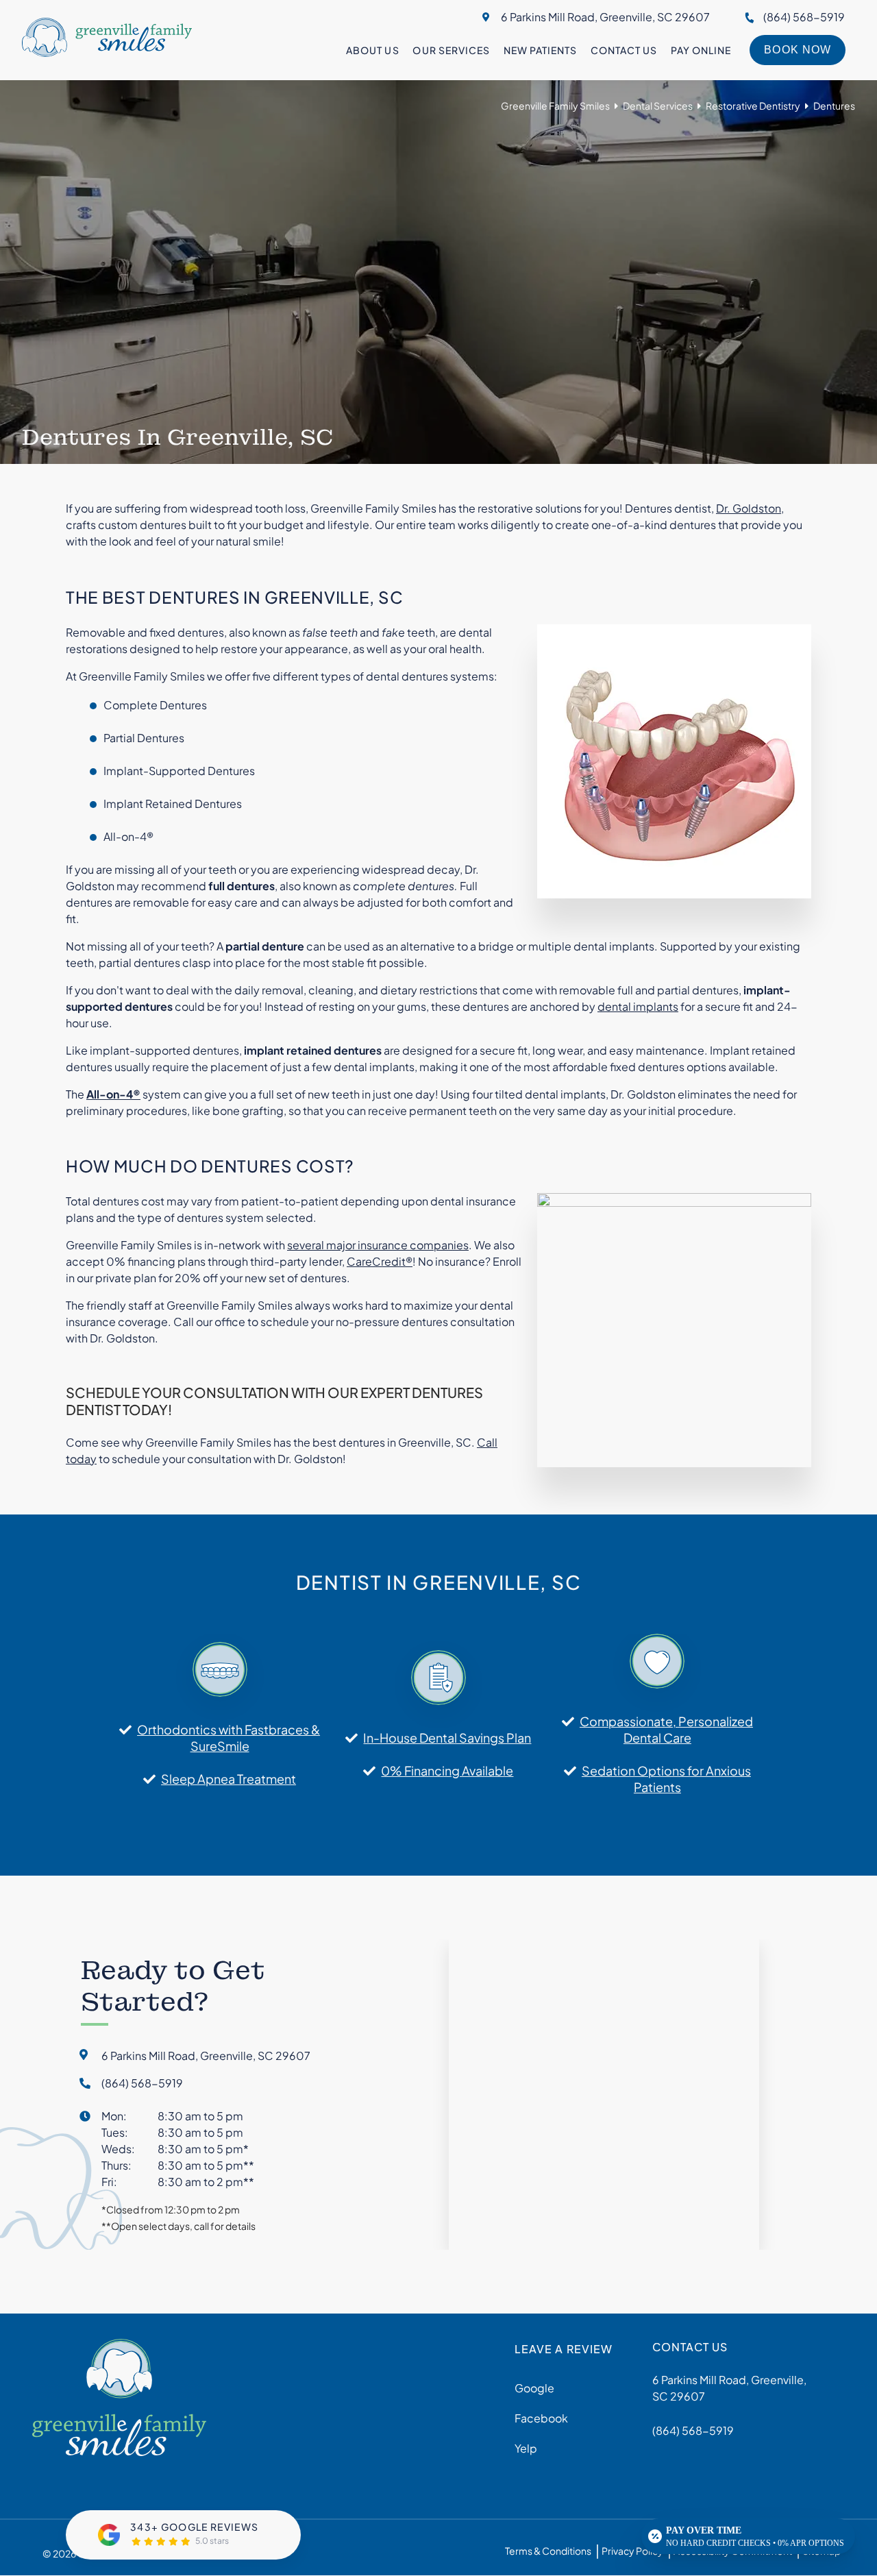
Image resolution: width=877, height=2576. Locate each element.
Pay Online (701, 50)
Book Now (797, 50)
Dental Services (658, 106)
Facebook (541, 2419)
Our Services (451, 50)
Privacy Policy (632, 2551)
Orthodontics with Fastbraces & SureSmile (228, 1738)
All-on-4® (113, 1094)
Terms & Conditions (548, 2551)
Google (534, 2389)
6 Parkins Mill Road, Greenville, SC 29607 (605, 17)
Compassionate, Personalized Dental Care (666, 1729)
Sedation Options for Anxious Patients (666, 1779)
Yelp (526, 2449)
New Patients (540, 50)
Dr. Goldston (749, 508)
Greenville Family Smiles (555, 106)
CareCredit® (380, 1261)
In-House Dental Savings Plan (447, 1738)
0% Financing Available (447, 1770)
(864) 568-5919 (804, 17)
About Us (372, 50)
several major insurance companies (378, 1245)
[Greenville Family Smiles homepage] (107, 52)
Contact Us (624, 50)
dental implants (638, 1006)
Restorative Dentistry (753, 106)
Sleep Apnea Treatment (228, 1779)
